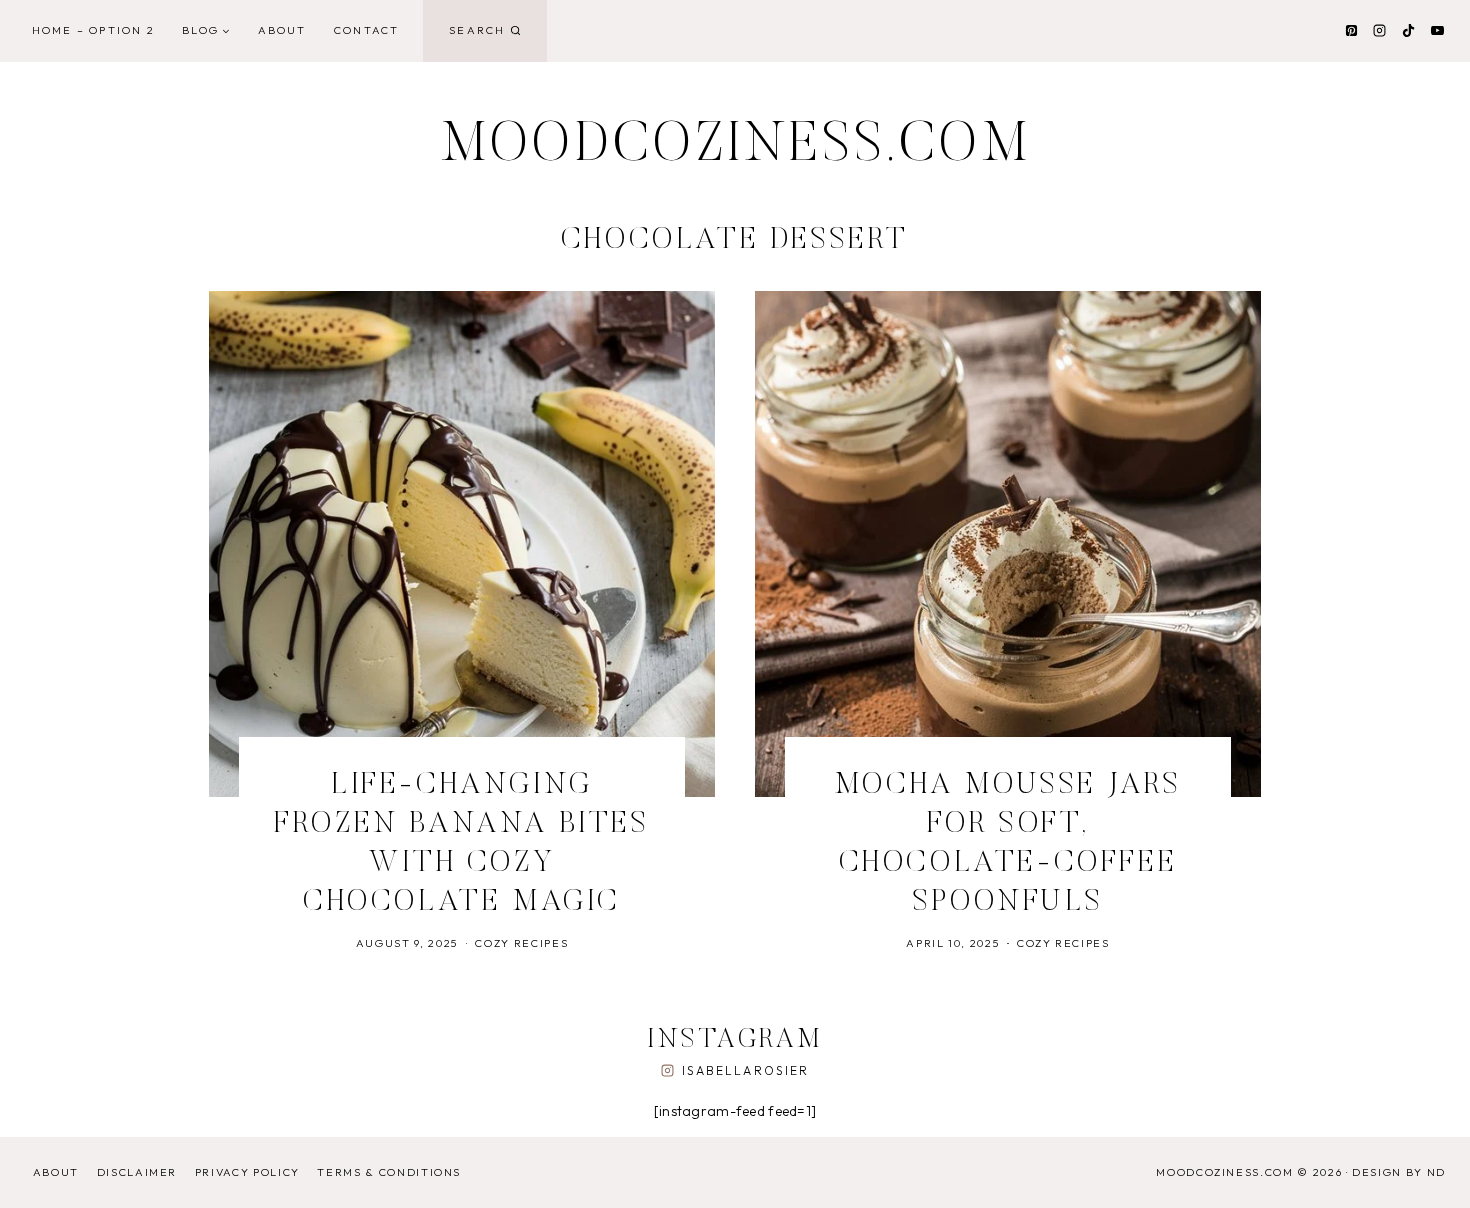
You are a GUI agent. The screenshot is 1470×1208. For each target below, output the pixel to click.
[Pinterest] (1351, 31)
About (282, 30)
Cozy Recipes (521, 943)
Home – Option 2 (93, 30)
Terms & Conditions (389, 1172)
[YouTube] (1437, 31)
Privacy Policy (247, 1172)
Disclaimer (137, 1172)
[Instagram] (1380, 31)
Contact (366, 30)
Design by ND (1399, 1172)
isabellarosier (745, 1070)
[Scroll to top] (1423, 1171)
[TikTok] (1408, 31)
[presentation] (462, 544)
